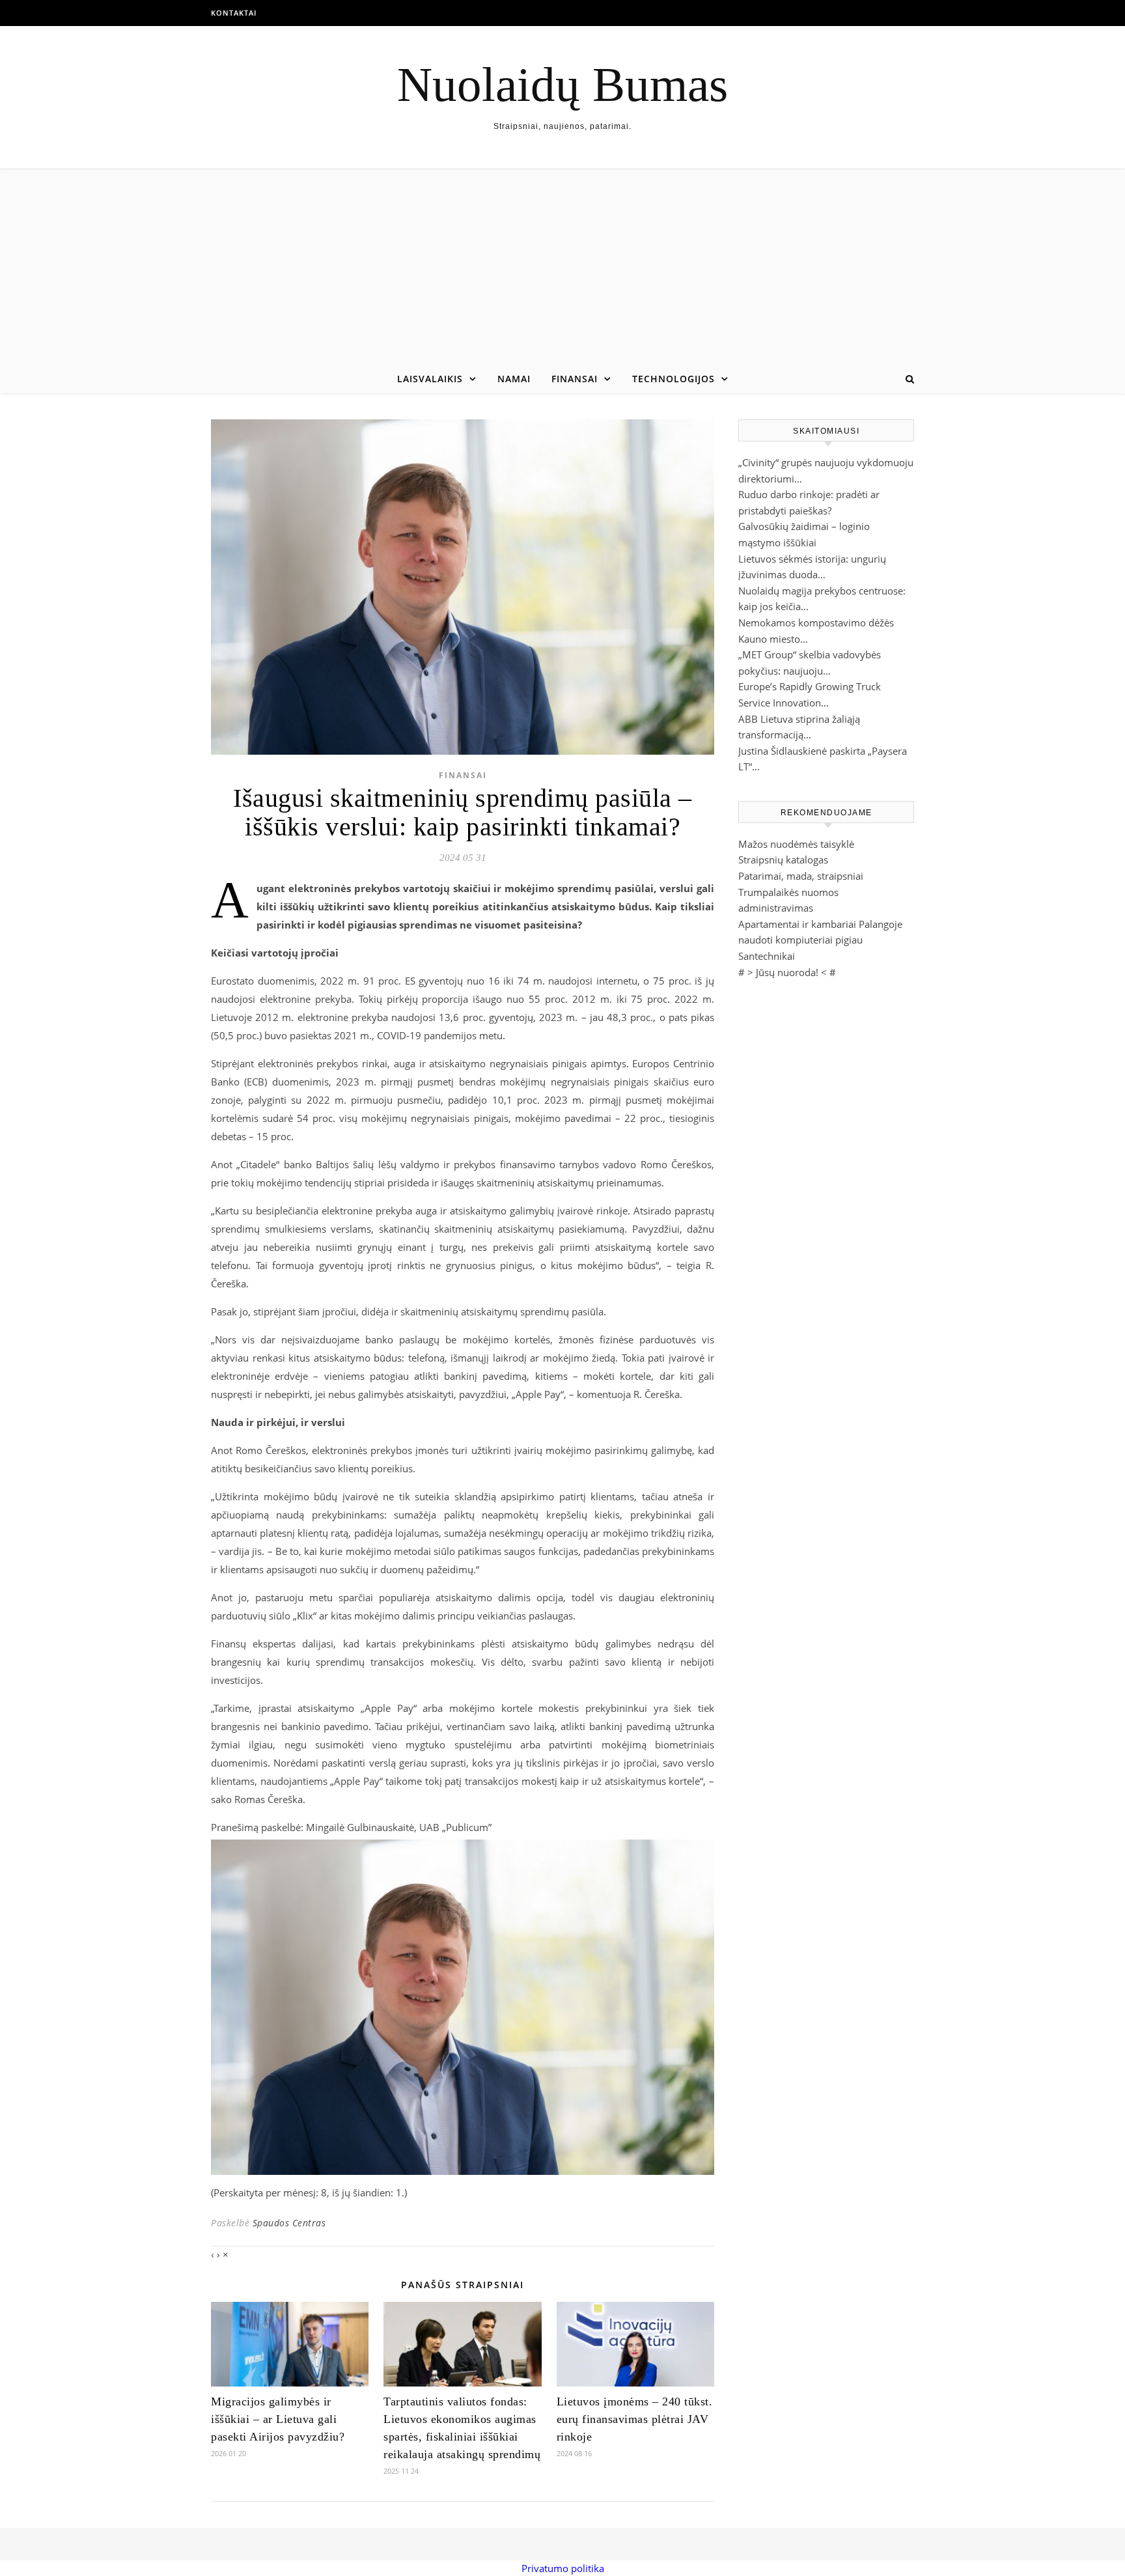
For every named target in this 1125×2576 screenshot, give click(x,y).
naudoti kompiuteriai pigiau (800, 940)
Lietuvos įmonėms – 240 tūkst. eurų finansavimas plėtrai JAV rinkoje (635, 2419)
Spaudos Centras (289, 2223)
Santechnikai (767, 956)
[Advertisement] (562, 267)
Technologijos (674, 379)
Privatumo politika (563, 2568)
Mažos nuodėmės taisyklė (796, 844)
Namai (514, 379)
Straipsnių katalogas (783, 860)
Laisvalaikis (430, 379)
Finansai (575, 379)
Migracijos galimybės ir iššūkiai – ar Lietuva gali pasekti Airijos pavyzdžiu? (278, 2419)
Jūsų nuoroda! (787, 972)
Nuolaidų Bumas (562, 84)
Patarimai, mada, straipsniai (801, 876)
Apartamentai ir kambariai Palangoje (820, 924)
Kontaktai (234, 13)
